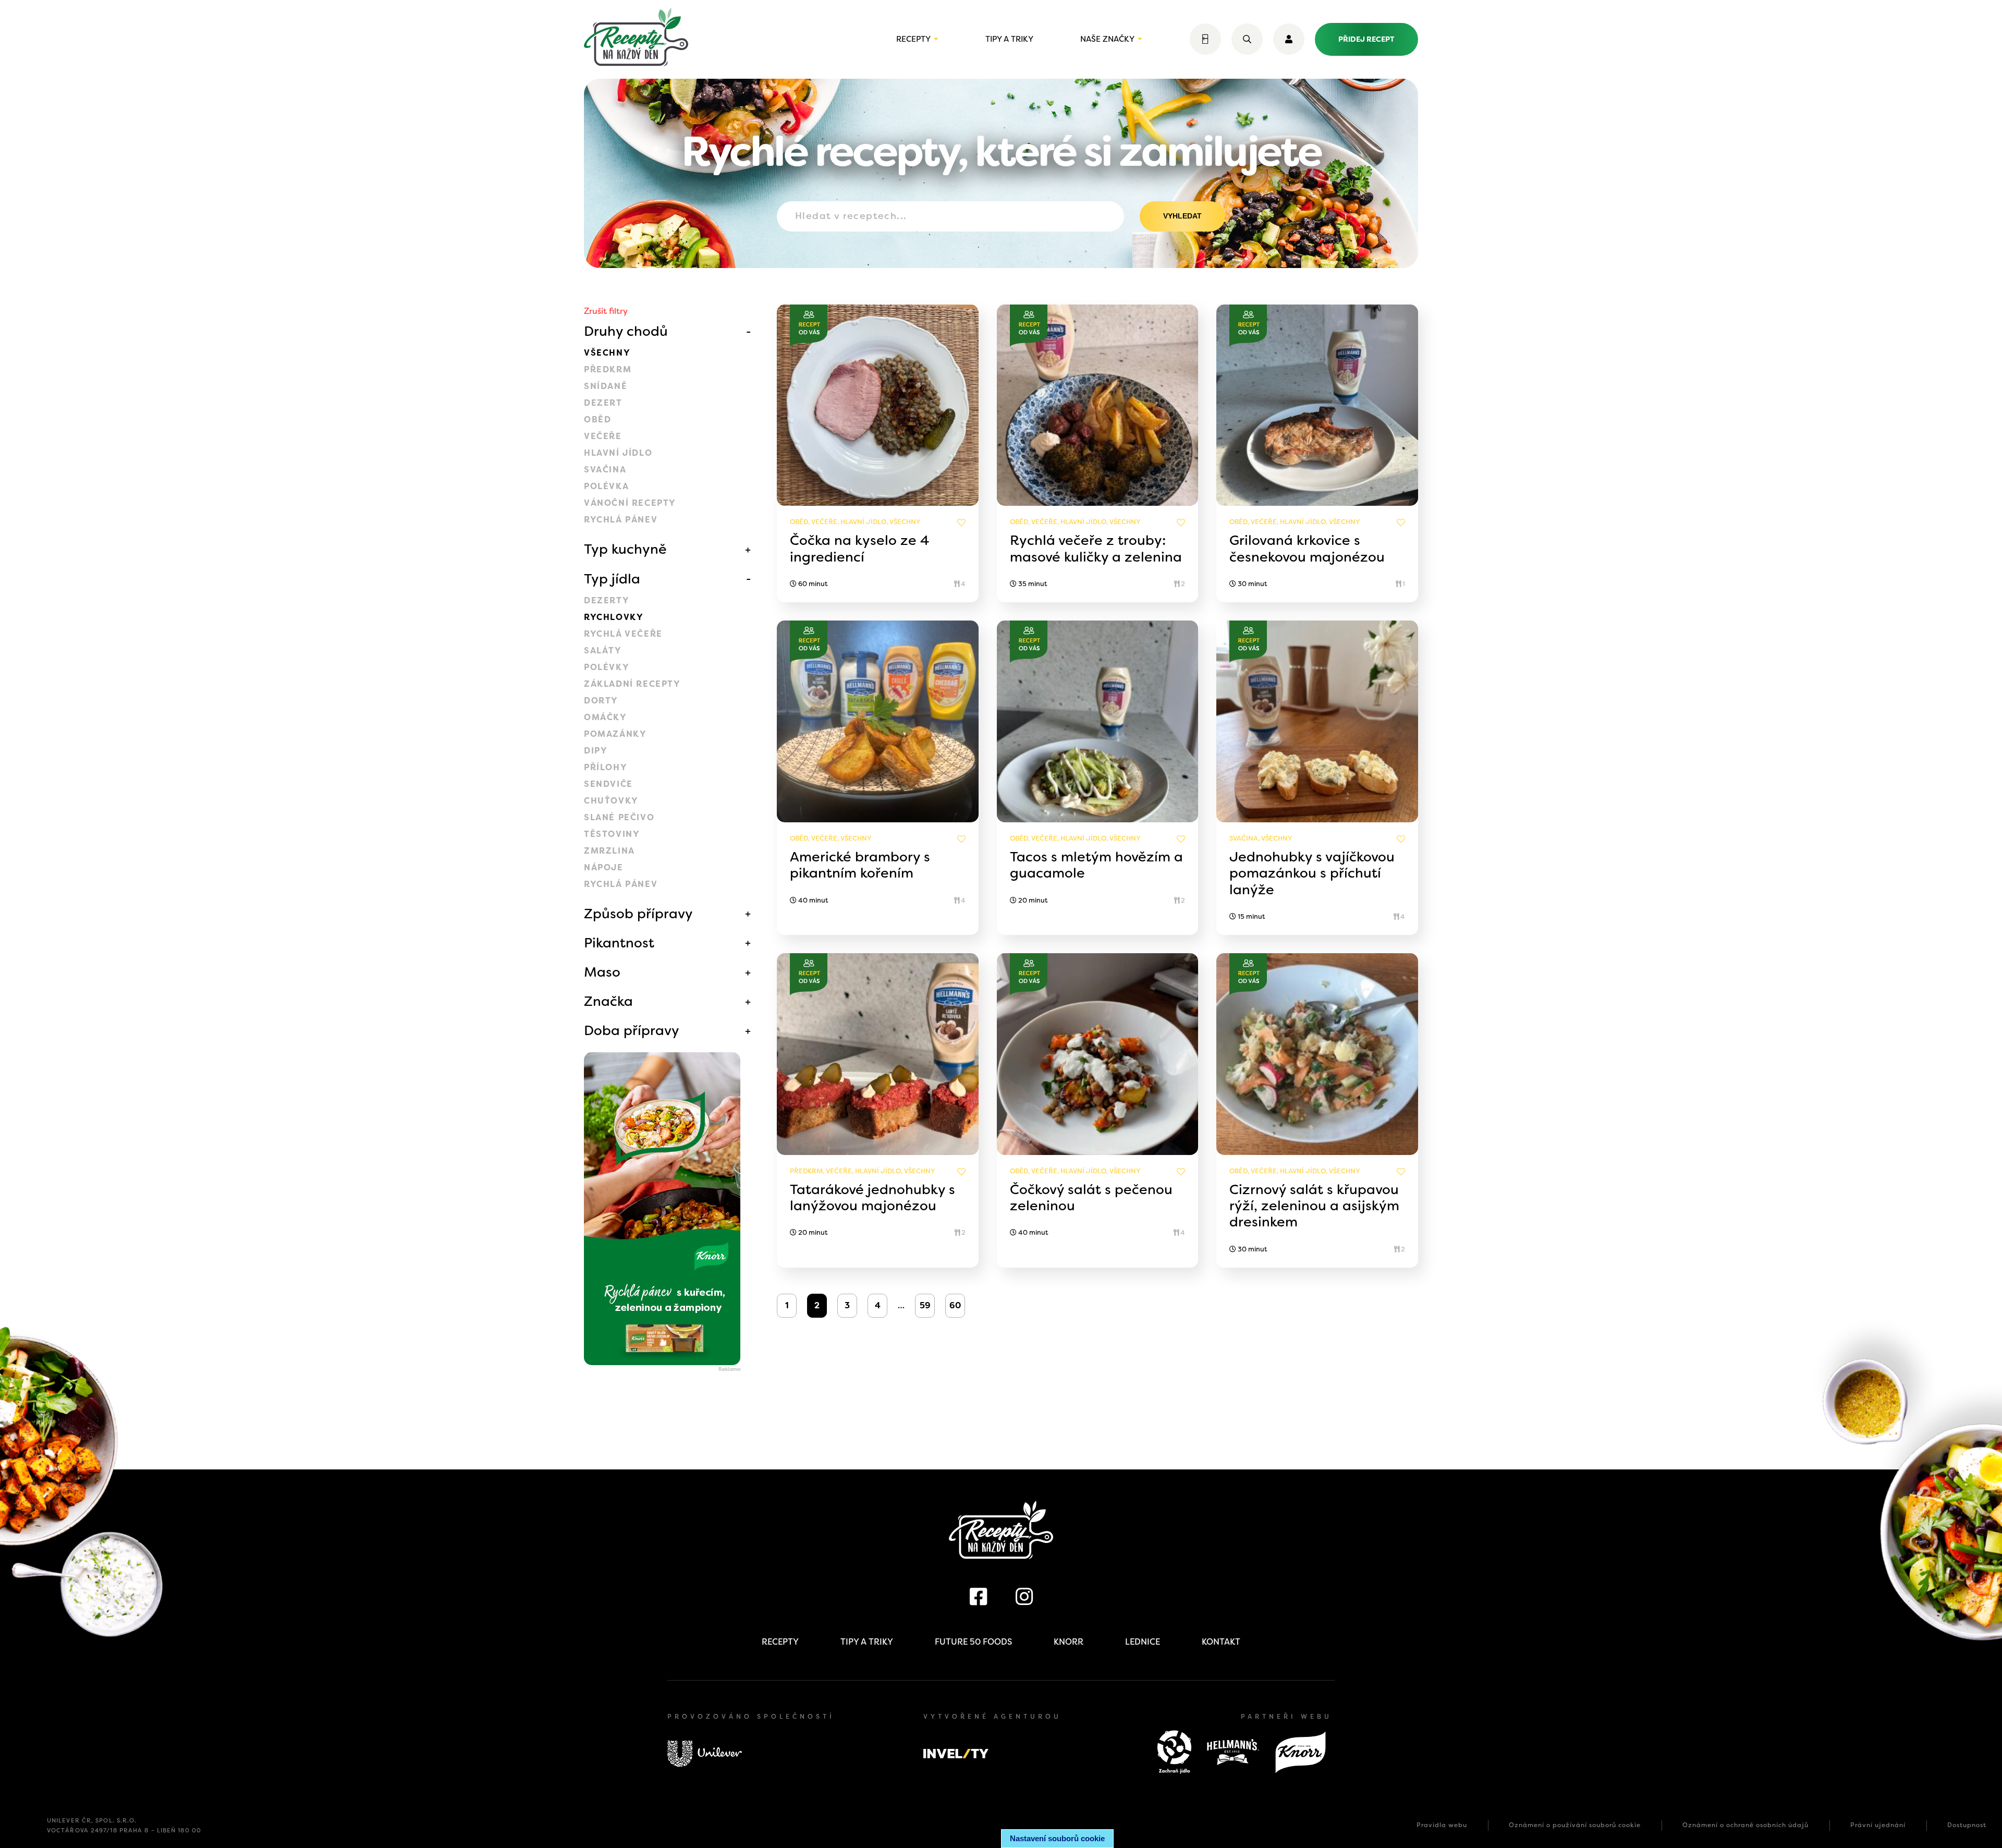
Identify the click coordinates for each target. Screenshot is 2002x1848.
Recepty (913, 39)
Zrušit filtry (606, 311)
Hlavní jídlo (618, 453)
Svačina (605, 470)
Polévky (607, 667)
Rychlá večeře (623, 634)
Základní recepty (632, 684)
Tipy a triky (1009, 39)
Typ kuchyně (625, 549)
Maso (602, 972)
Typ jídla (612, 579)
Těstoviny (612, 834)
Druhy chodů (626, 331)
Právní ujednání (1878, 1825)
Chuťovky (611, 801)
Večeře (603, 436)
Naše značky (1107, 39)
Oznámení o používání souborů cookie (1575, 1825)
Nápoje (604, 867)
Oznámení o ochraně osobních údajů (1745, 1825)
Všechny (607, 353)
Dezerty (607, 600)
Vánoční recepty (630, 503)
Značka (608, 1001)
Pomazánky (615, 734)
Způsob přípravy (638, 914)
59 (925, 1305)
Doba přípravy (632, 1030)
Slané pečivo (619, 817)
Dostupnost (1967, 1825)
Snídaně (606, 386)
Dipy (596, 751)
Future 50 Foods (973, 1642)
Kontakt (1221, 1642)
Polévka (606, 486)
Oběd (597, 420)
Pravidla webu (1442, 1825)
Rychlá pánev (621, 520)
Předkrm (608, 369)
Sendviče (608, 784)
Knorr (1069, 1642)
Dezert (603, 403)
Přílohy (606, 767)
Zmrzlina (609, 851)
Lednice (1143, 1642)
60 (955, 1305)
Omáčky (606, 717)
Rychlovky (614, 617)
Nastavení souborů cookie (1057, 1838)
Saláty (603, 651)
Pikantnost (619, 943)
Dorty (601, 701)
